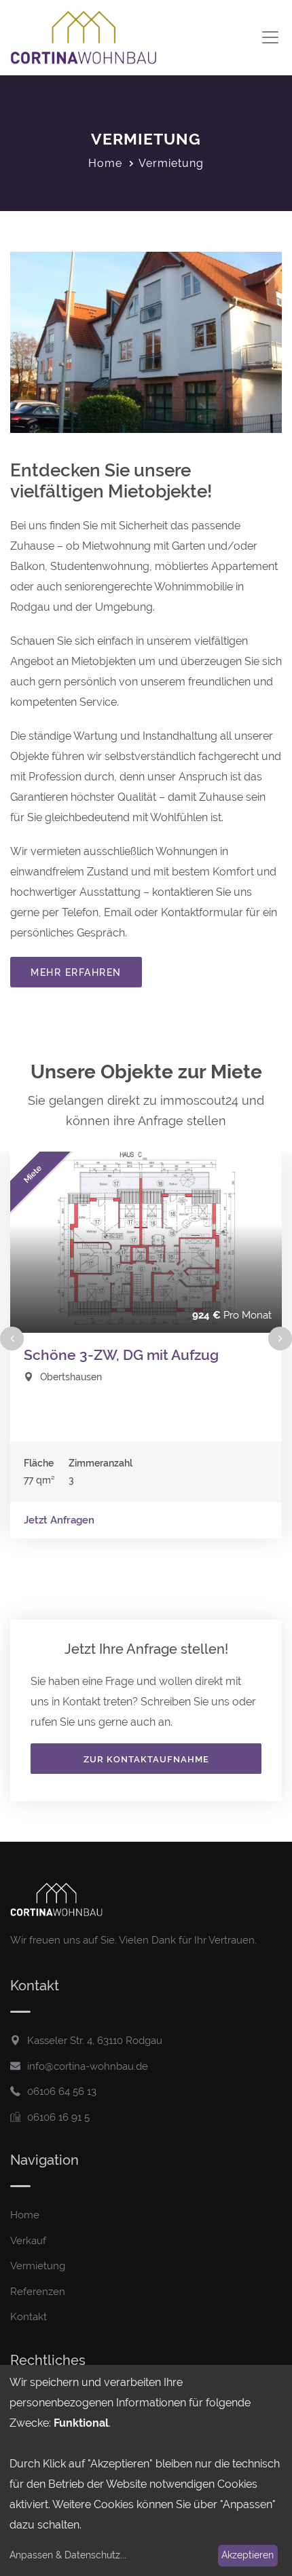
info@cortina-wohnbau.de (88, 2066)
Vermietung (38, 2266)
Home (105, 163)
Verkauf (28, 2241)
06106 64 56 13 (62, 2091)
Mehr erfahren (76, 972)
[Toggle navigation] (270, 38)
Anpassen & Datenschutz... (68, 2555)
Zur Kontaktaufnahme (146, 1759)
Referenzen (38, 2292)
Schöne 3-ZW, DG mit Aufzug (121, 1355)
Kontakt (29, 2317)
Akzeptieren (248, 2555)
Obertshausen (71, 1377)
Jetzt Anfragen (59, 1520)
